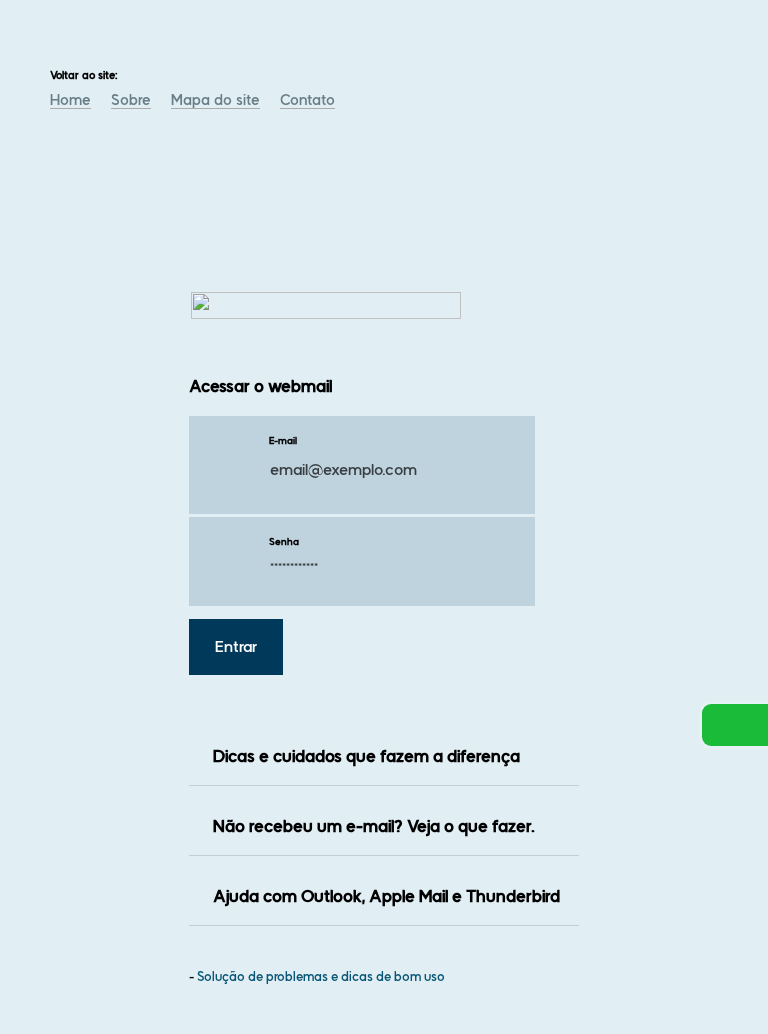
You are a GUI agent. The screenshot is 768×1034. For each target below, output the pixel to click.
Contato (307, 100)
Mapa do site (215, 100)
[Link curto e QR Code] (60, 979)
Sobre (131, 100)
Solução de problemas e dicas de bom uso (321, 976)
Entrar (236, 647)
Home (70, 100)
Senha (284, 541)
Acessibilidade (60, 899)
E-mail (283, 440)
